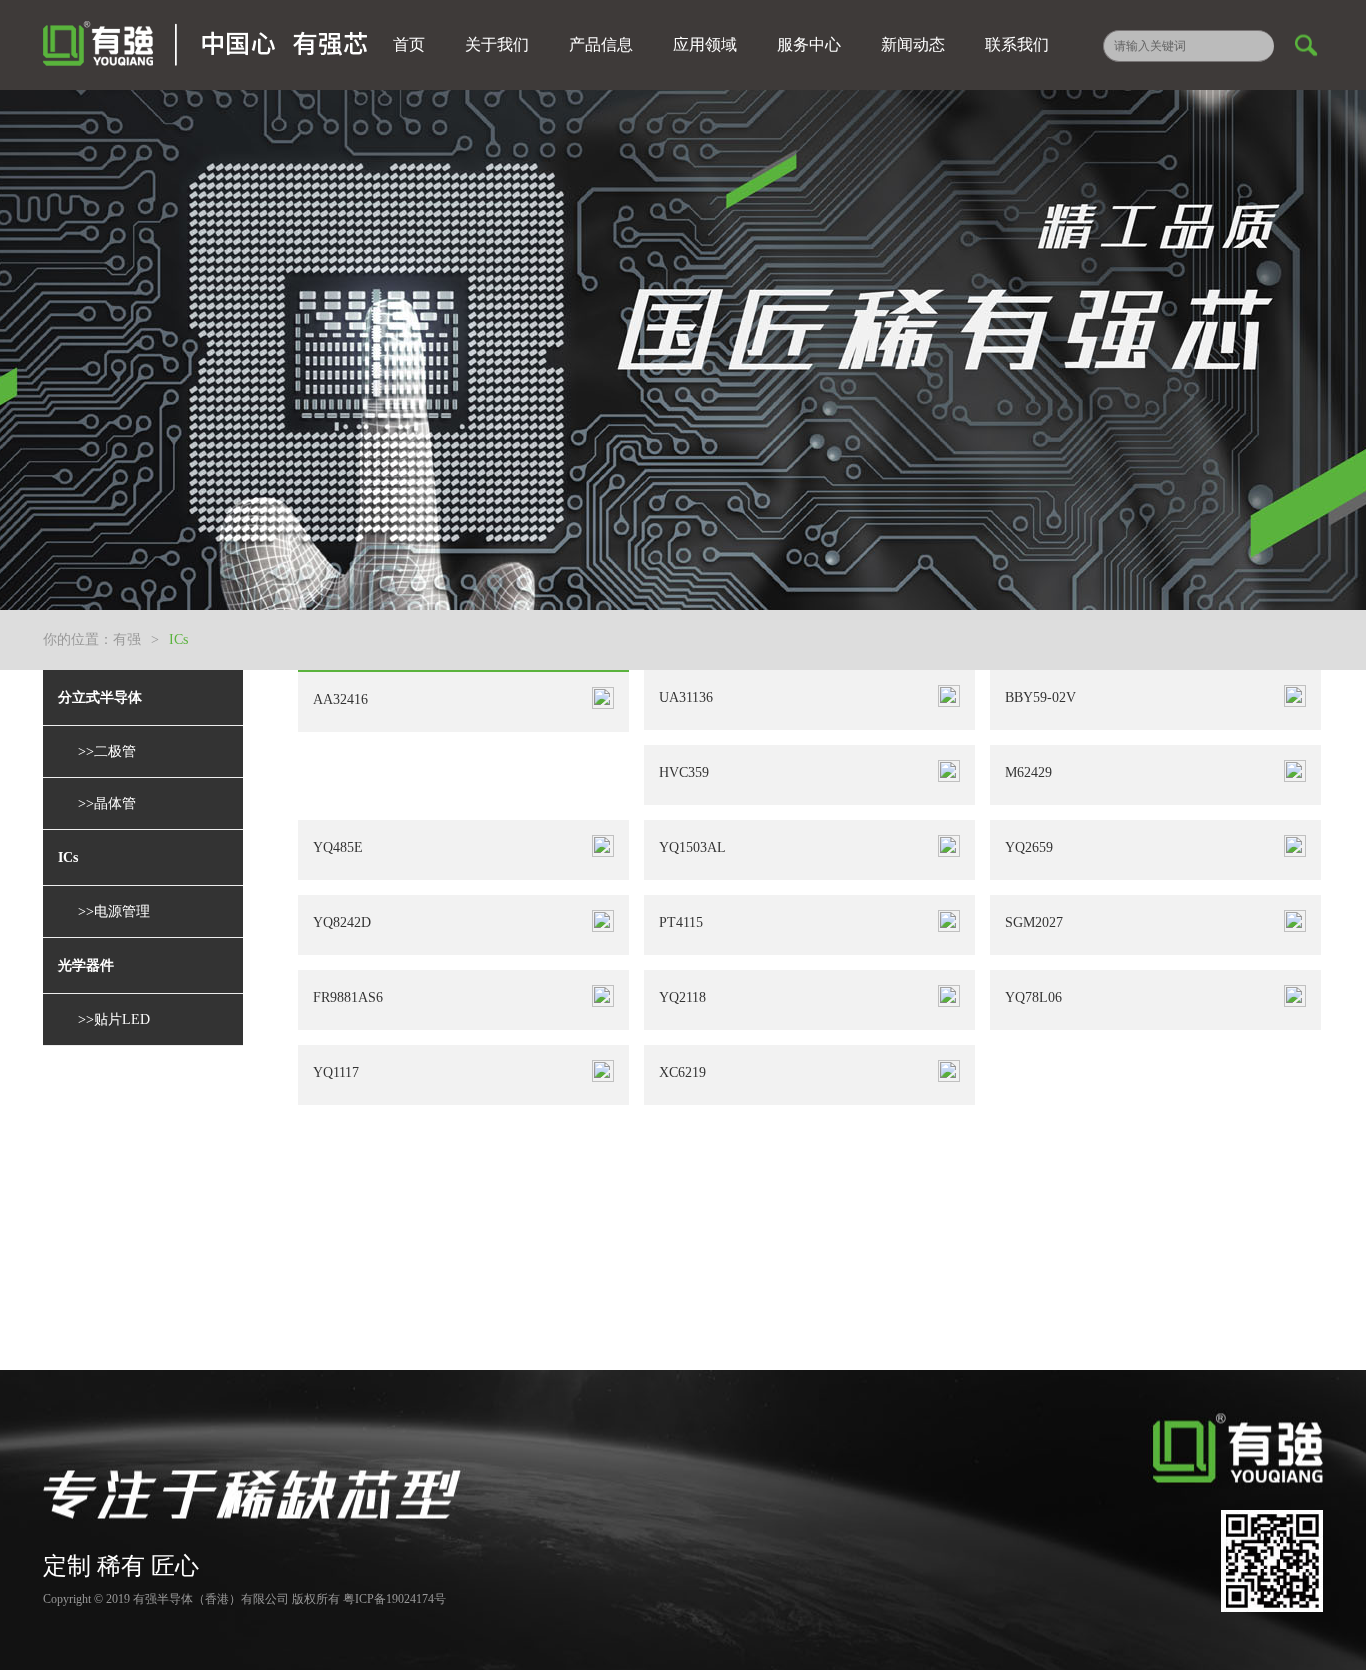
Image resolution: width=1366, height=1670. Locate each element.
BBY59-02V (1040, 697)
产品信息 (601, 44)
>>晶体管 (107, 803)
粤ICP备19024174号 (394, 1599)
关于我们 (497, 44)
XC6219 (682, 1072)
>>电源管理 (114, 911)
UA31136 (686, 697)
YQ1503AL (692, 847)
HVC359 (684, 772)
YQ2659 (1029, 847)
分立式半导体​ (100, 697)
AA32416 (340, 699)
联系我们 (1017, 44)
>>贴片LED (114, 1019)
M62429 (1028, 772)
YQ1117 (336, 1072)
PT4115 (681, 922)
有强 (127, 639)
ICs (178, 639)
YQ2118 (682, 997)
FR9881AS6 (348, 997)
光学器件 (86, 965)
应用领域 (705, 44)
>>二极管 (107, 751)
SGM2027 (1034, 922)
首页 (409, 44)
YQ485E (338, 847)
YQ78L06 (1033, 997)
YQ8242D (342, 922)
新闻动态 (913, 44)
